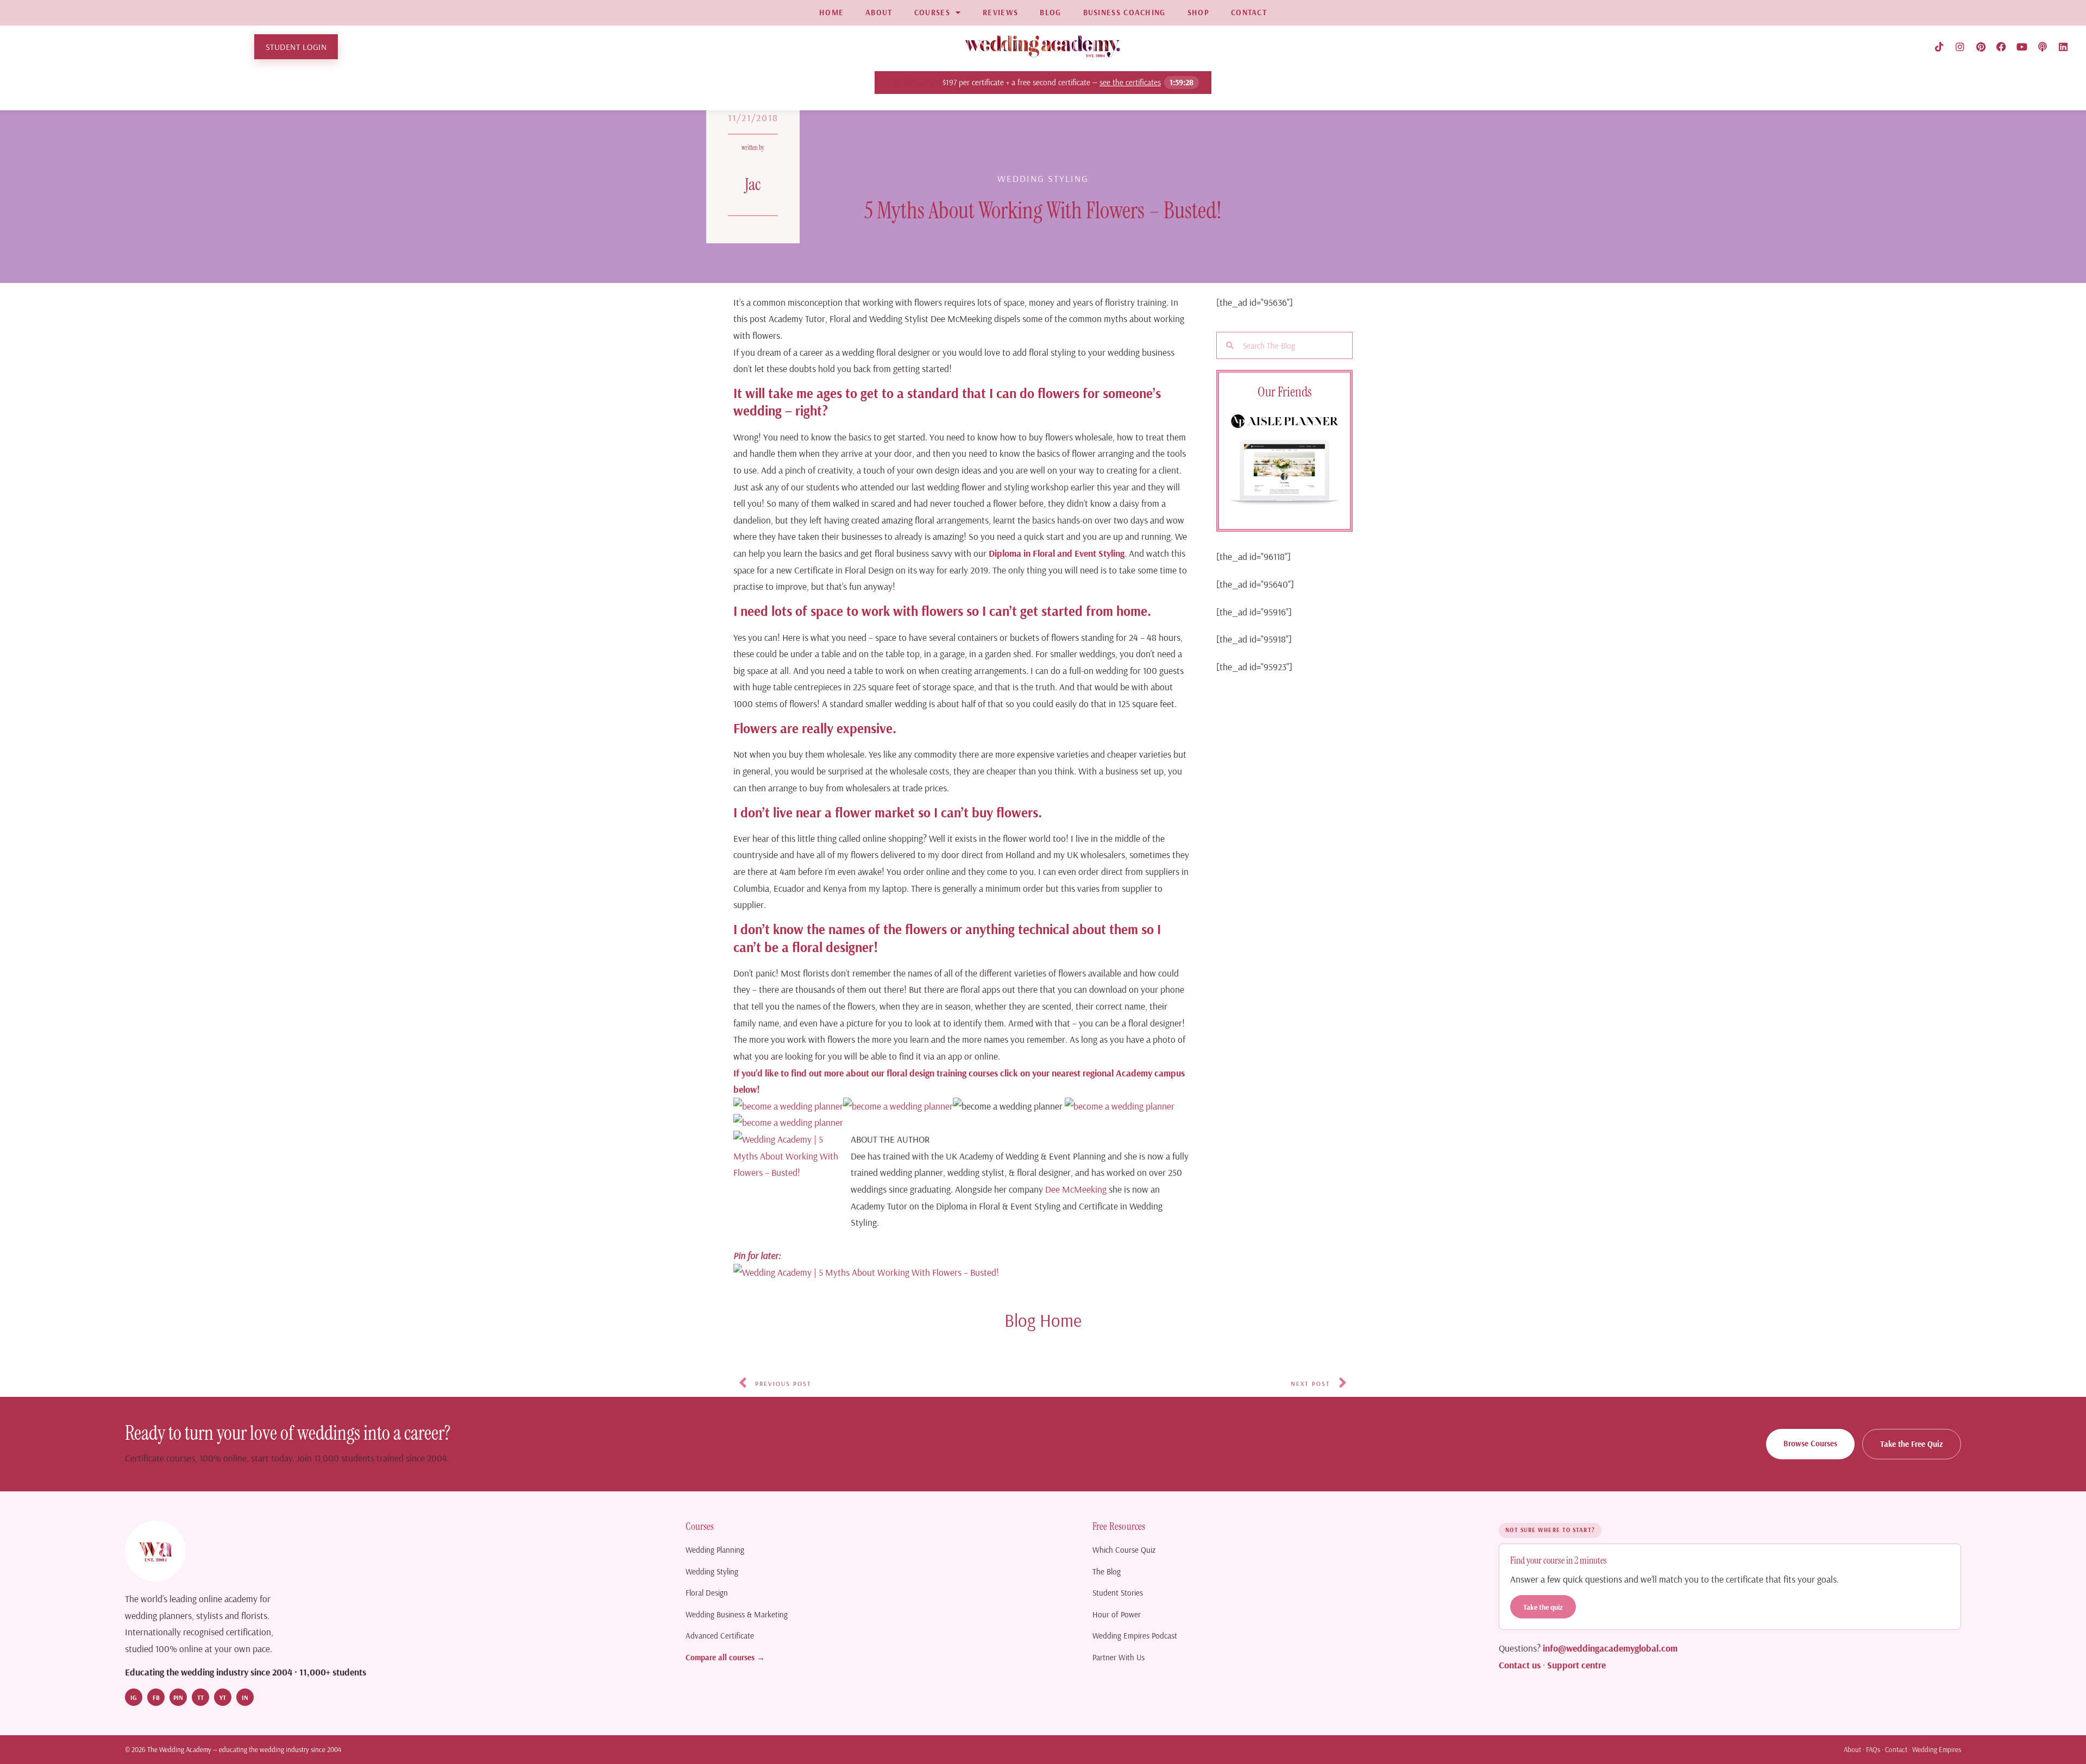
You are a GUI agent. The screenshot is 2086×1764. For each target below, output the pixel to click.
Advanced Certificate (720, 1636)
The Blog (1107, 1571)
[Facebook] (2001, 47)
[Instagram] (1960, 47)
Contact (1896, 1749)
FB (156, 1697)
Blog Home (1043, 1320)
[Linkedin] (2063, 47)
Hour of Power (1117, 1614)
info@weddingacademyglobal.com (1610, 1648)
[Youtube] (2022, 47)
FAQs (1873, 1749)
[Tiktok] (1939, 47)
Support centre (1576, 1665)
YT (223, 1697)
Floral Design (707, 1593)
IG (134, 1697)
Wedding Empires (1937, 1749)
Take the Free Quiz (1912, 1444)
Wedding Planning (715, 1550)
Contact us (1520, 1665)
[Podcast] (2043, 47)
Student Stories (1118, 1593)
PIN (178, 1697)
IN (245, 1697)
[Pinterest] (1981, 47)
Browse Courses (1810, 1443)
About (1852, 1749)
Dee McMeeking (1076, 1189)
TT (200, 1697)
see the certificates (1131, 82)
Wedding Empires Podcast (1135, 1636)
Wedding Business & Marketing (737, 1614)
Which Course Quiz (1124, 1550)
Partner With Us (1119, 1657)
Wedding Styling (712, 1571)
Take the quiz (1543, 1607)
